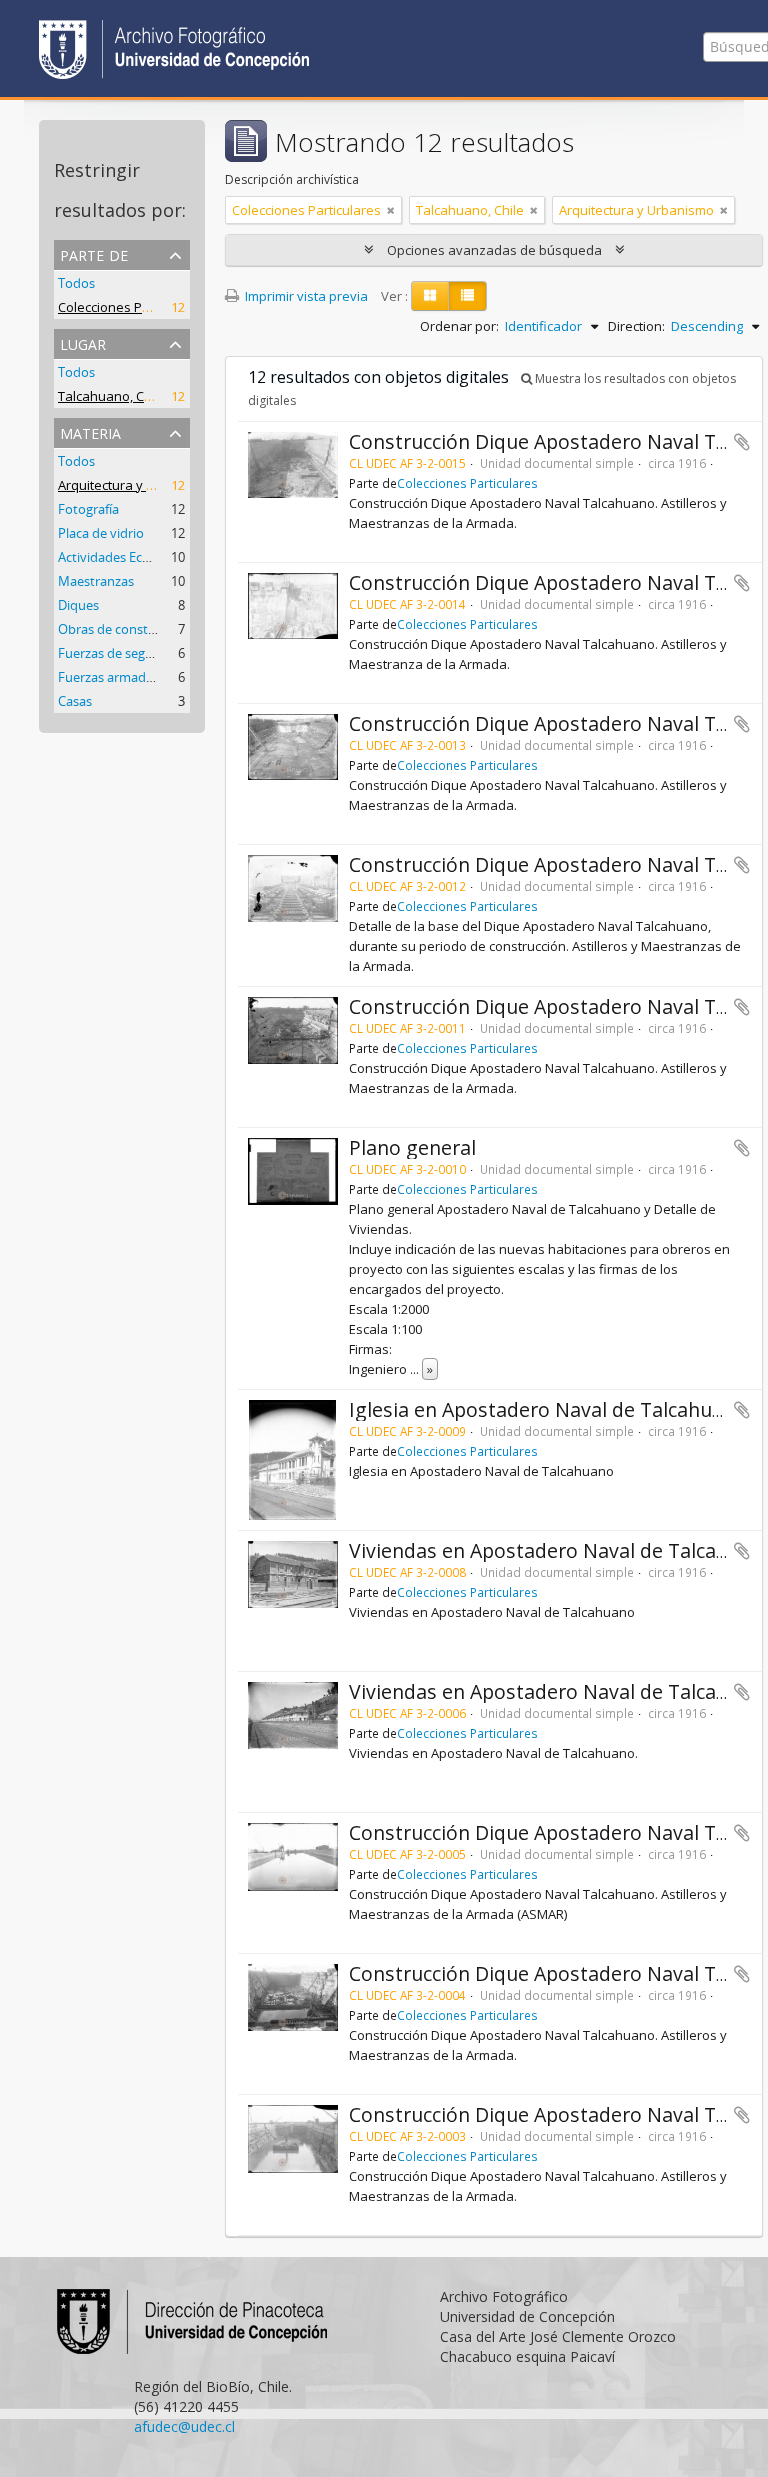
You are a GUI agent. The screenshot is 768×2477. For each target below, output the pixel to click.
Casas (75, 701)
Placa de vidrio (101, 533)
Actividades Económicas (129, 557)
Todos (76, 283)
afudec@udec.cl (184, 2426)
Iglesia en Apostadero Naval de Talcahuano (548, 1409)
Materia (90, 431)
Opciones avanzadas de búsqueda (494, 250)
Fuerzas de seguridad (121, 653)
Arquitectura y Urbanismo (135, 485)
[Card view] (430, 296)
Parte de (94, 253)
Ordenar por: (459, 326)
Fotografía (88, 509)
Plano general (412, 1147)
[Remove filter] (391, 210)
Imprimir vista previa (305, 296)
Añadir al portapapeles (742, 442)
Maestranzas (96, 581)
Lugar (83, 342)
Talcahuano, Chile (112, 396)
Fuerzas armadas (108, 677)
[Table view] (467, 296)
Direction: (636, 326)
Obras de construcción (125, 629)
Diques (78, 605)
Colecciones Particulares (132, 307)
